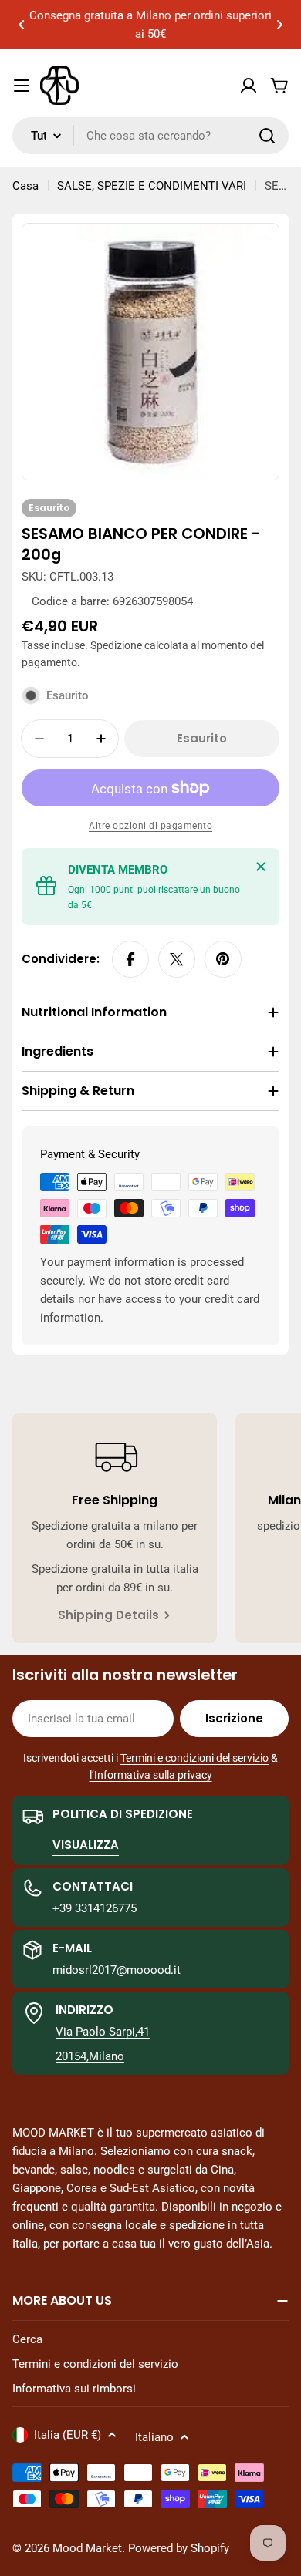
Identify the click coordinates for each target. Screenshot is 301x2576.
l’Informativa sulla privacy (151, 1775)
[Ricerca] (267, 136)
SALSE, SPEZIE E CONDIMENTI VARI (152, 186)
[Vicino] (261, 867)
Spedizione (116, 645)
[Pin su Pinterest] (223, 959)
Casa (25, 186)
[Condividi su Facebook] (130, 959)
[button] (22, 25)
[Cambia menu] (22, 86)
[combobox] (150, 136)
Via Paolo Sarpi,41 (103, 2032)
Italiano (154, 2437)
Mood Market (87, 2548)
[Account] (249, 86)
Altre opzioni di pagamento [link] (150, 826)
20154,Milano (90, 2056)
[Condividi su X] (177, 959)
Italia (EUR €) (68, 2435)
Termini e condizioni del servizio (194, 1758)
